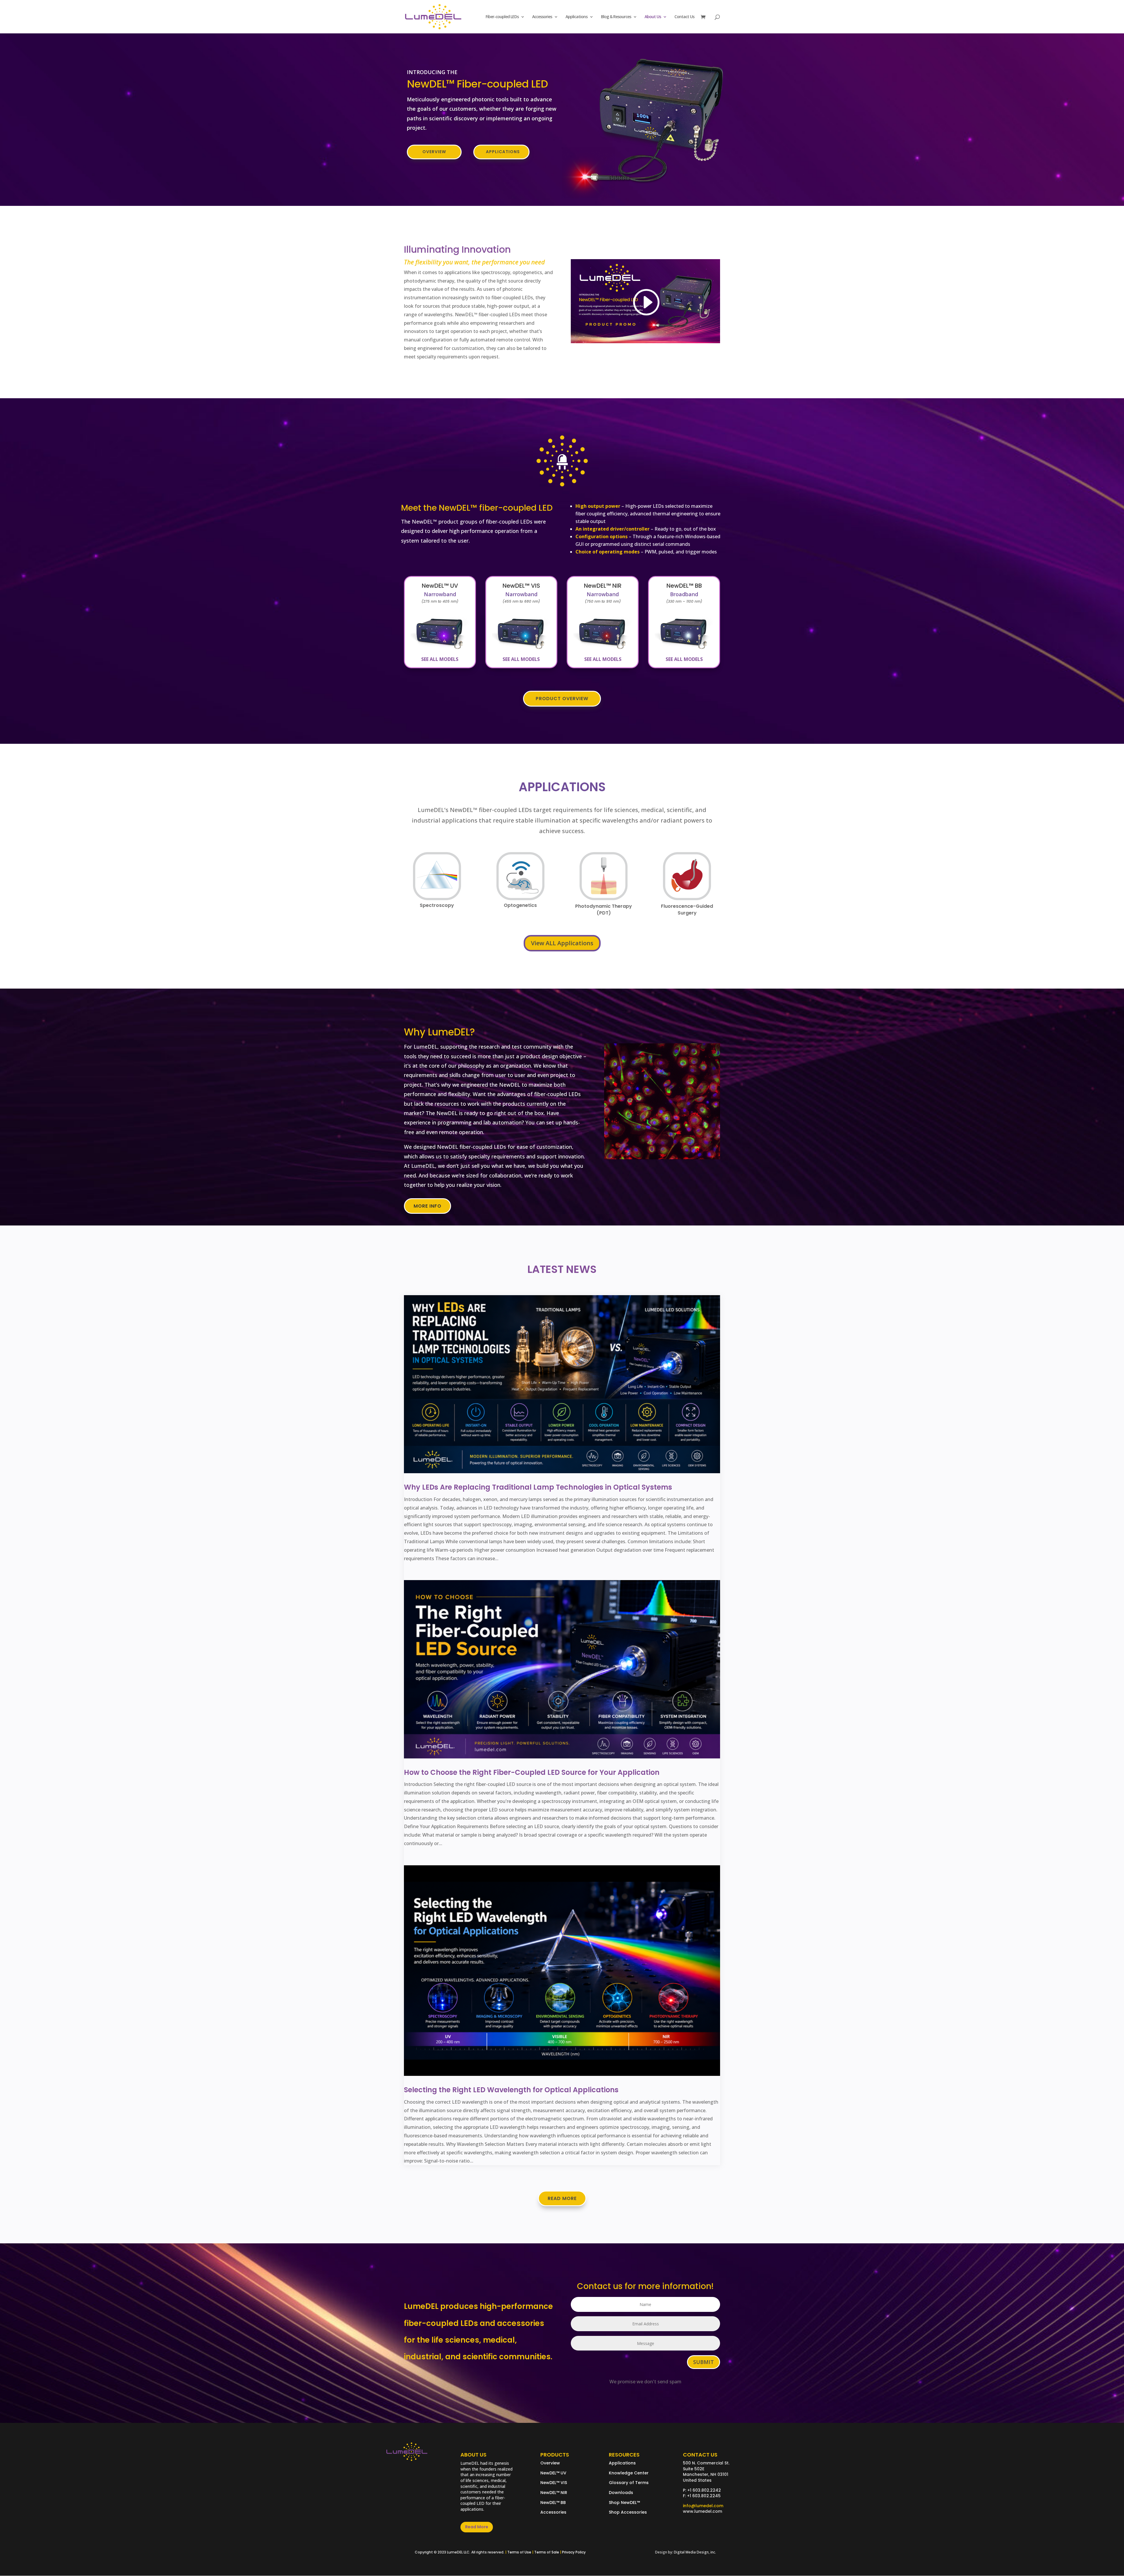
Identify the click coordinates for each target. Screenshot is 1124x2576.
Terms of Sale (547, 2552)
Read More (562, 2198)
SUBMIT (704, 2362)
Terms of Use (519, 2552)
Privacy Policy (574, 2552)
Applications (576, 17)
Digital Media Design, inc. (695, 2552)
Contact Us (684, 17)
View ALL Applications (562, 943)
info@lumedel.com (703, 2506)
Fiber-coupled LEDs (502, 17)
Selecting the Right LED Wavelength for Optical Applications (511, 2090)
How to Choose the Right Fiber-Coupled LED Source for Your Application (532, 1772)
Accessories (542, 17)
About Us (653, 17)
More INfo (428, 1206)
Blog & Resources (616, 17)
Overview (434, 152)
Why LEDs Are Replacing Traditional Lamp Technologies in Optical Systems (538, 1487)
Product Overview (562, 699)
